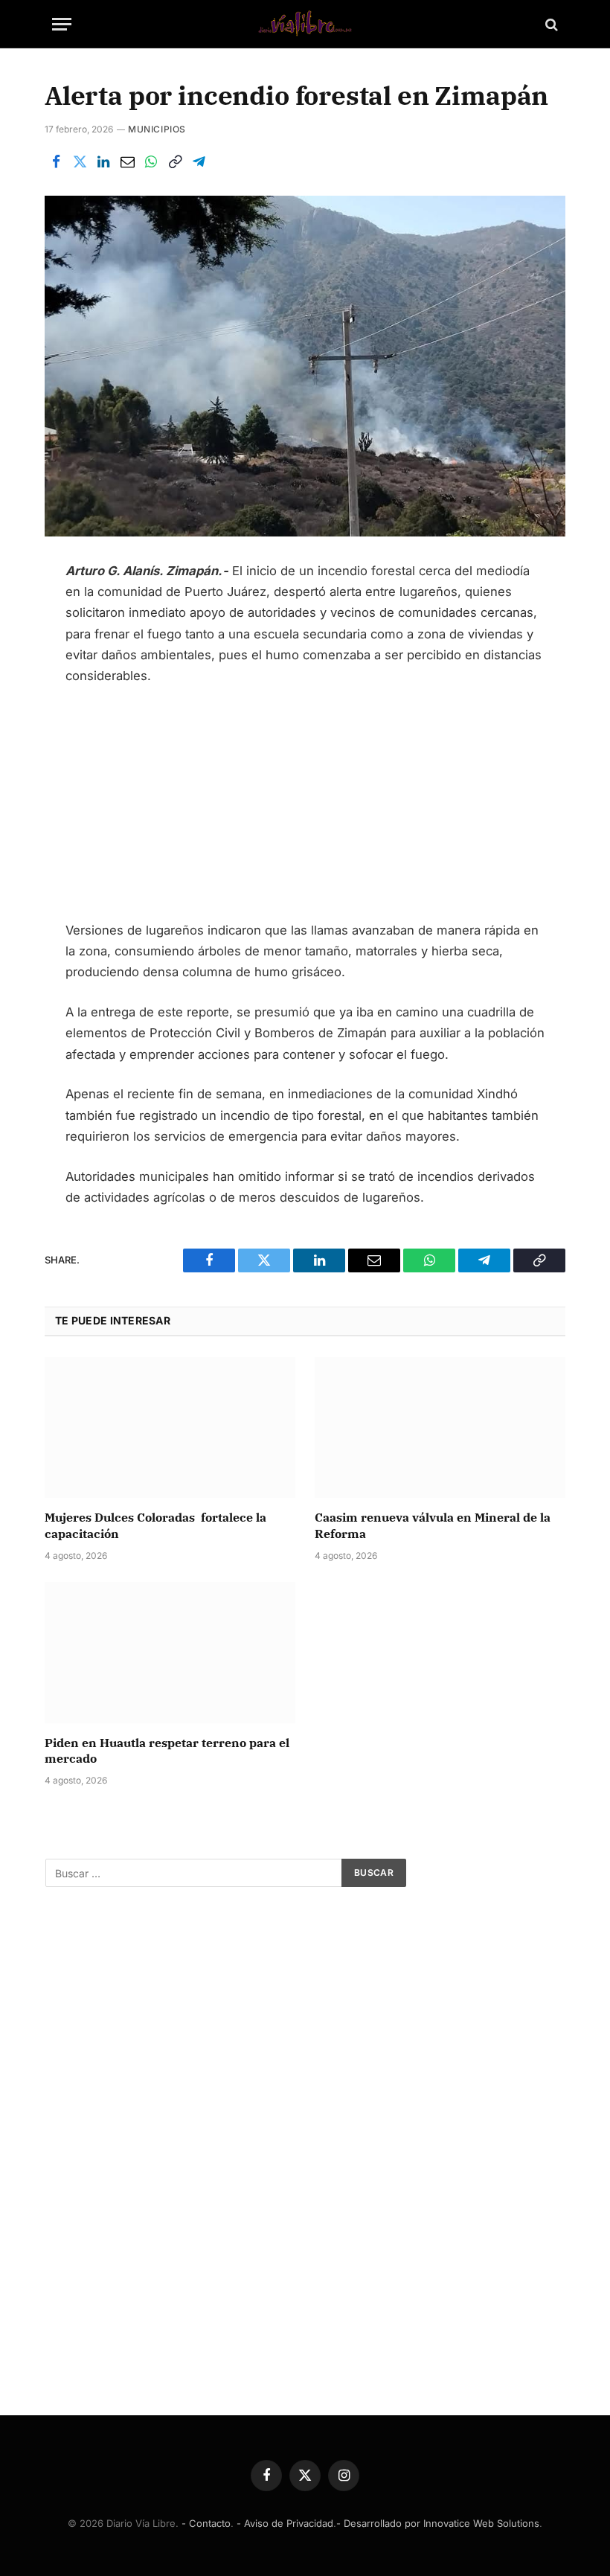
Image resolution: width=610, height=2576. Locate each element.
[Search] (550, 24)
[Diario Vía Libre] (305, 24)
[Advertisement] (305, 810)
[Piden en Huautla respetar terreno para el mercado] (170, 1653)
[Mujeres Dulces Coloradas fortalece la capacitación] (170, 1428)
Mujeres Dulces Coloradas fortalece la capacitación (155, 1525)
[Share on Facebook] (56, 161)
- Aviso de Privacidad (285, 2523)
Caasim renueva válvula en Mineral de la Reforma (433, 1525)
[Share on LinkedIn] (103, 161)
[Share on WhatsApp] (151, 161)
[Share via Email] (127, 161)
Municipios (157, 129)
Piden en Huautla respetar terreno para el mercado (167, 1751)
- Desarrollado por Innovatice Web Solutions (438, 2523)
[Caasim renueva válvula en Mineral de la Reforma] (440, 1428)
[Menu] (62, 24)
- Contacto (206, 2523)
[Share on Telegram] (199, 161)
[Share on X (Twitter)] (80, 161)
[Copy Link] (175, 161)
